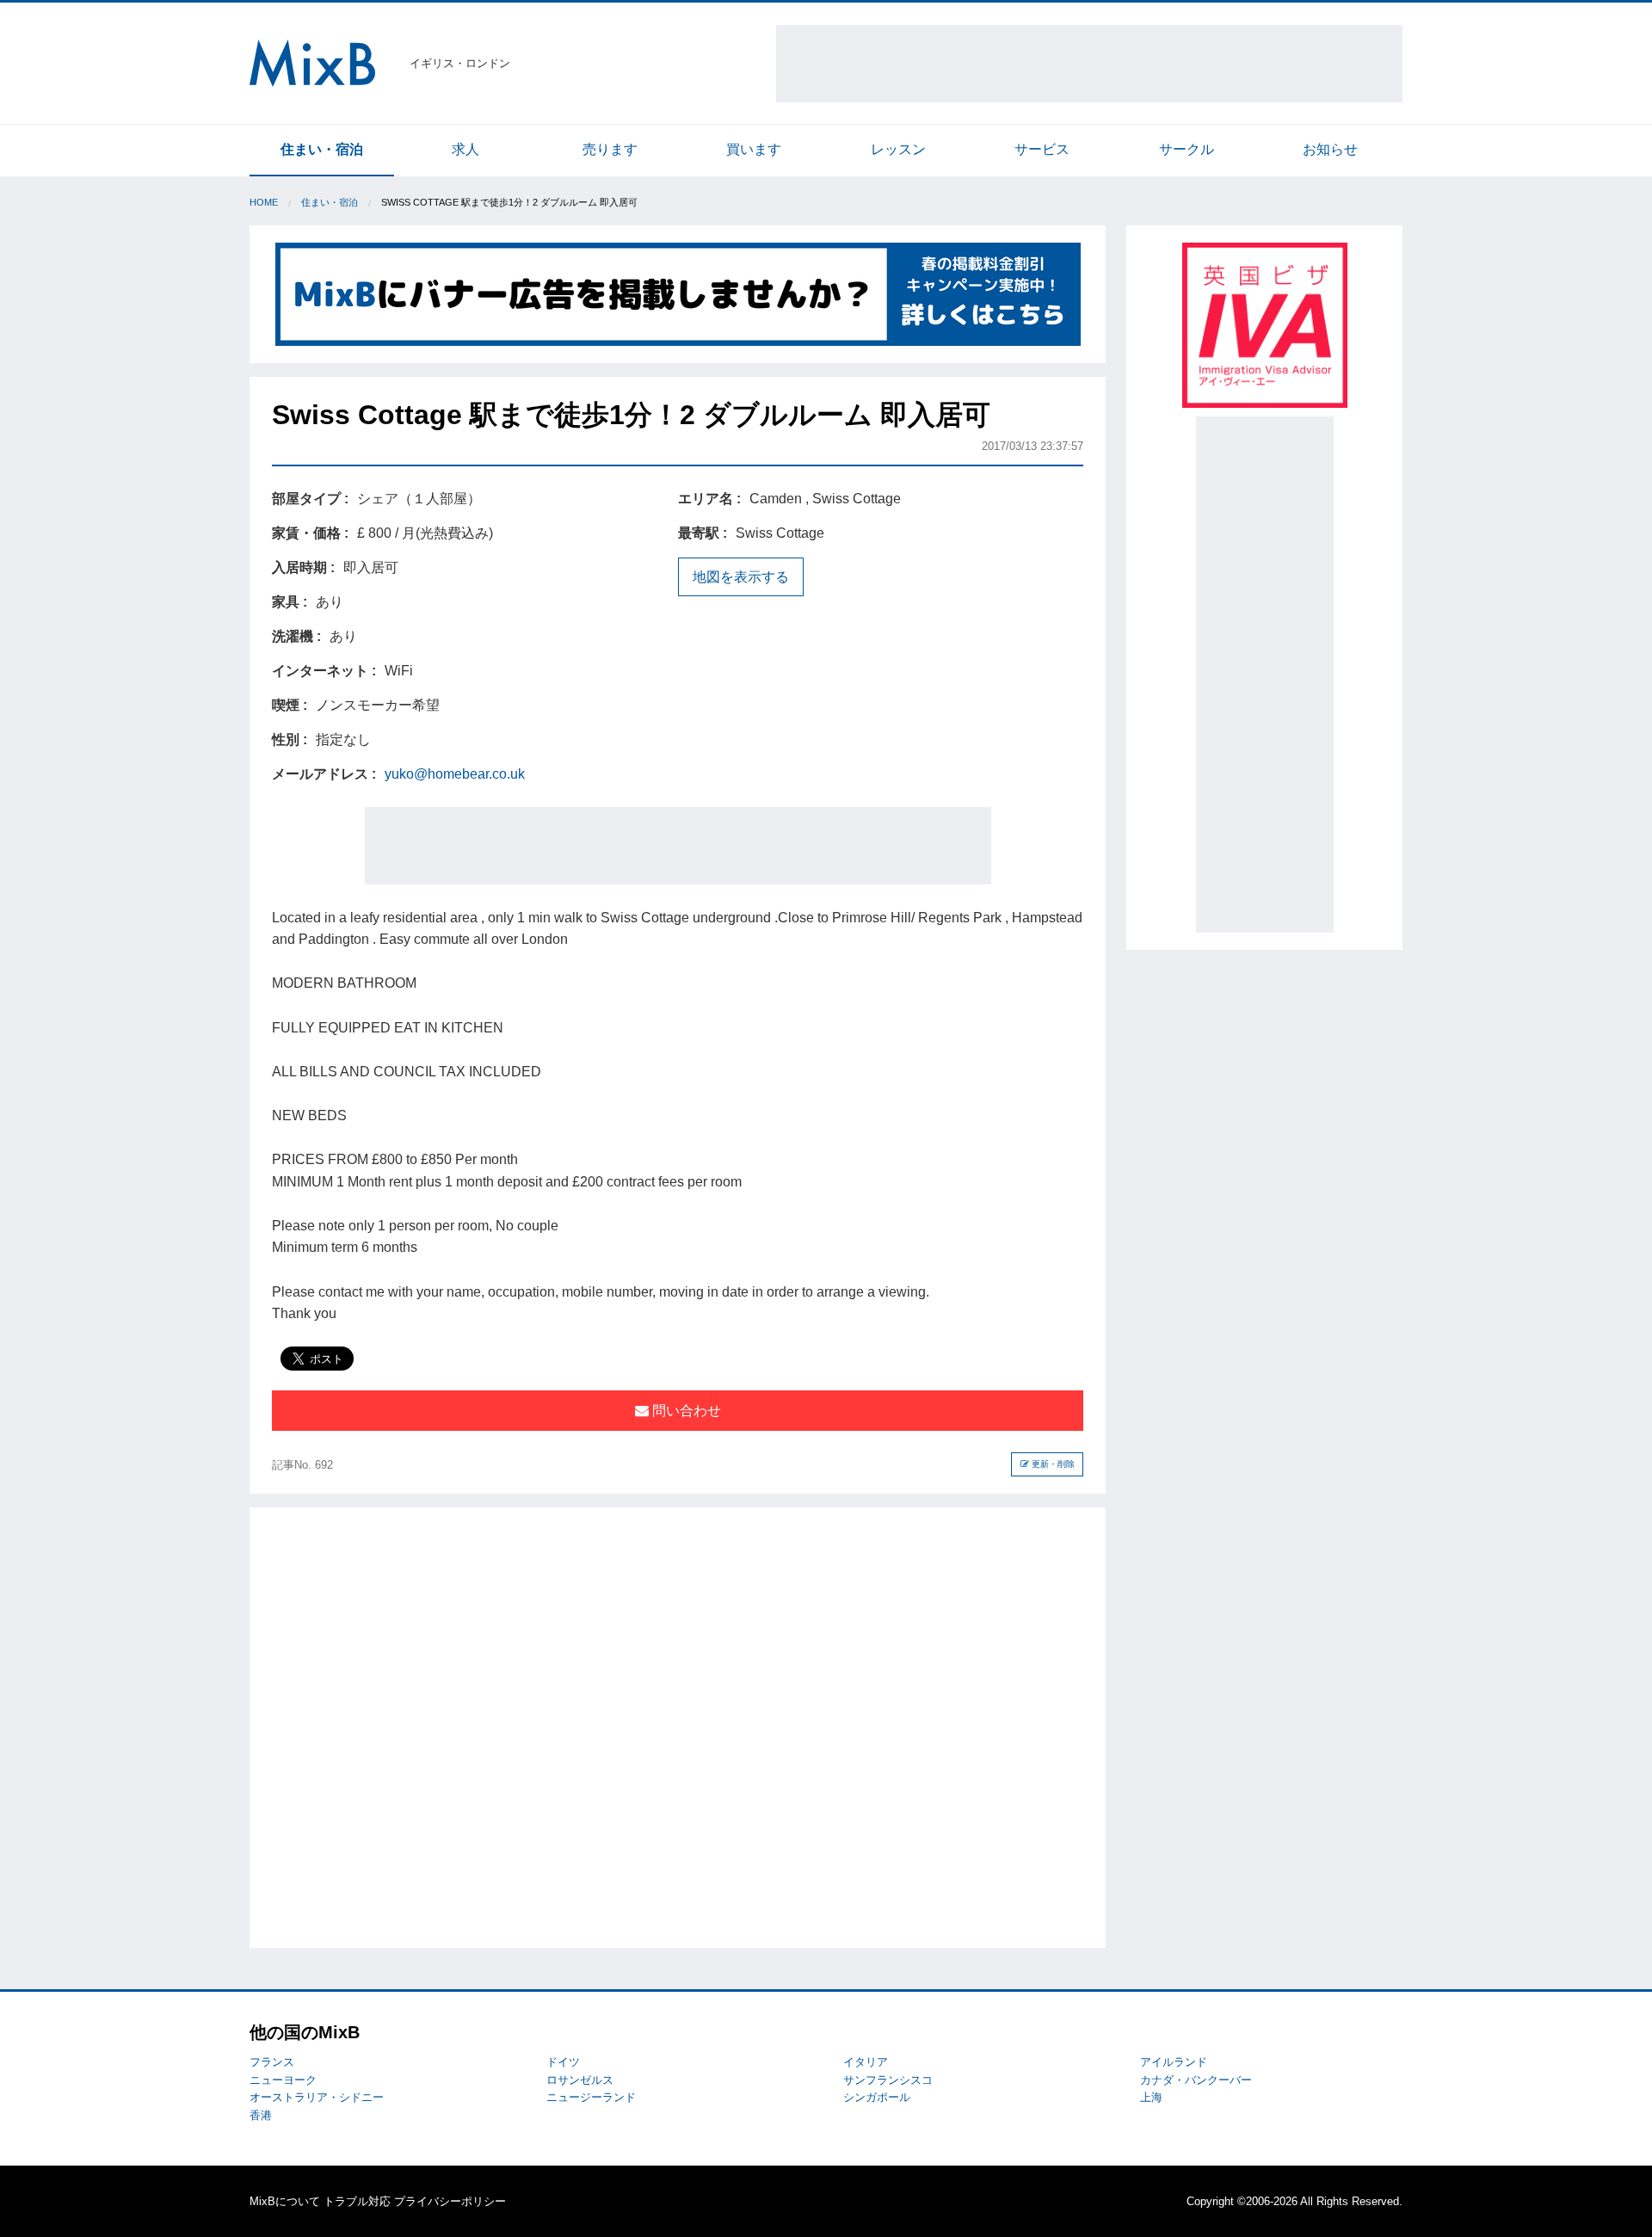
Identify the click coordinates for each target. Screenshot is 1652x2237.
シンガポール (877, 2097)
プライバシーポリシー (450, 2201)
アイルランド (1174, 2062)
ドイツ (563, 2062)
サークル (1187, 149)
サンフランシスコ (888, 2080)
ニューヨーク (283, 2080)
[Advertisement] (1089, 64)
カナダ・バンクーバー (1196, 2080)
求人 (465, 149)
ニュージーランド (591, 2097)
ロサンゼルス (580, 2080)
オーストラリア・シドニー (317, 2097)
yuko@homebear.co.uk (455, 774)
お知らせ (1330, 149)
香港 (261, 2115)
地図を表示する (741, 577)
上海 (1151, 2097)
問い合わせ (685, 1411)
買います (754, 149)
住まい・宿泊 (322, 149)
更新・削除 (1052, 1464)
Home (264, 202)
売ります (610, 149)
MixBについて (285, 2201)
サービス (1042, 149)
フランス (272, 2062)
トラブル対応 (357, 2201)
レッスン (898, 149)
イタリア (866, 2062)
